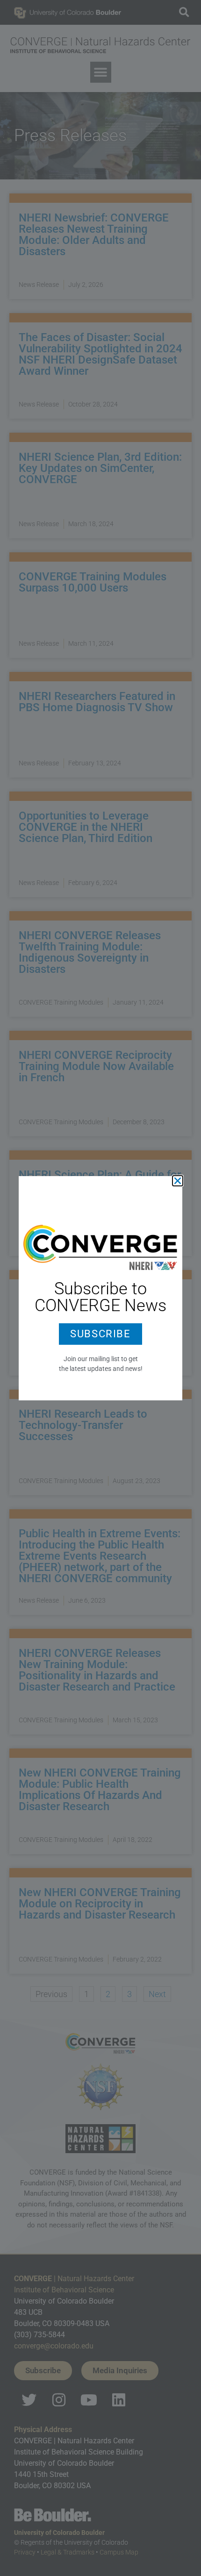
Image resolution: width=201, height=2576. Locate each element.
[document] (100, 1288)
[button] (178, 1181)
